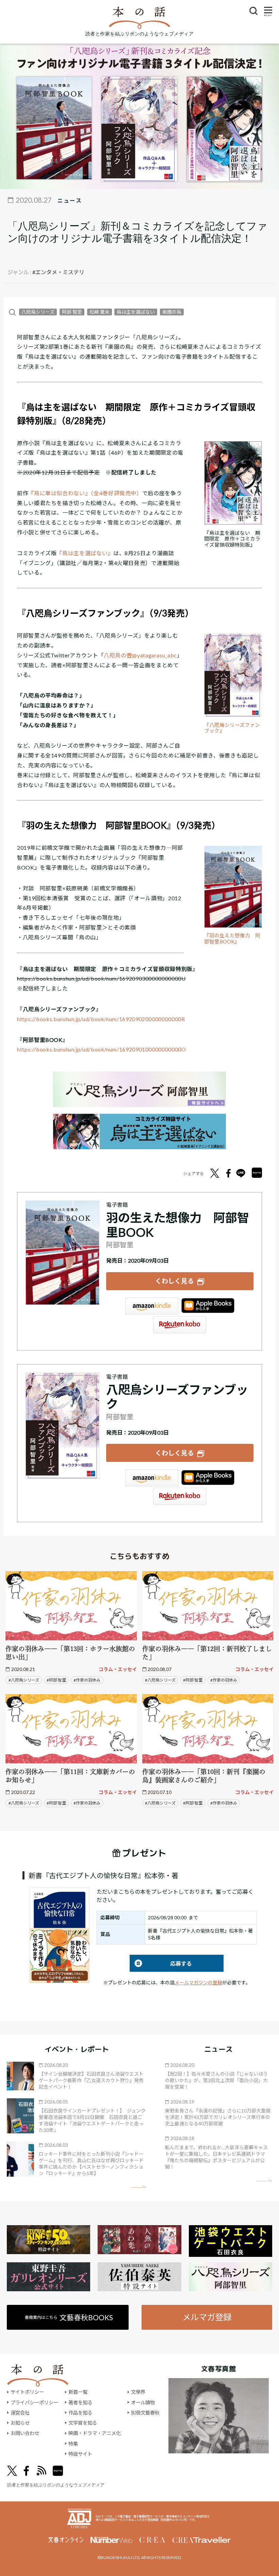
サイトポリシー (27, 2392)
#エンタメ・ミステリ (58, 272)
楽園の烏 (172, 312)
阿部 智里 (72, 312)
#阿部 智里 (56, 1680)
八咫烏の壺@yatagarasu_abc (140, 655)
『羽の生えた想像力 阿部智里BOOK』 (232, 939)
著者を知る (80, 2402)
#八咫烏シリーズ (24, 1680)
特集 (73, 2444)
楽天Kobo (180, 1325)
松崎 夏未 (100, 312)
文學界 (138, 2392)
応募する (161, 1963)
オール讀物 (143, 2402)
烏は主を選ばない (136, 312)
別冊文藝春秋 (145, 2413)
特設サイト (80, 2454)
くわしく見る (175, 1281)
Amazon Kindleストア (152, 1306)
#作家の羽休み (87, 1680)
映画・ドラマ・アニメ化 (95, 2433)
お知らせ (20, 2423)
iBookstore (208, 1306)
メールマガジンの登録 (198, 1982)
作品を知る (80, 2413)
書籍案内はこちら (69, 2317)
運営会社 (20, 2413)
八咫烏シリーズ (38, 312)
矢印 (138, 2187)
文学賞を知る (83, 2423)
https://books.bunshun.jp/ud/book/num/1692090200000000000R (101, 1019)
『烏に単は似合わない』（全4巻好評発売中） (85, 493)
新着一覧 (78, 2392)
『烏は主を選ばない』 (85, 553)
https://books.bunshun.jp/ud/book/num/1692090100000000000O (101, 1049)
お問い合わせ (25, 2433)
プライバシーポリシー (34, 2402)
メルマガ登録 (207, 2317)
